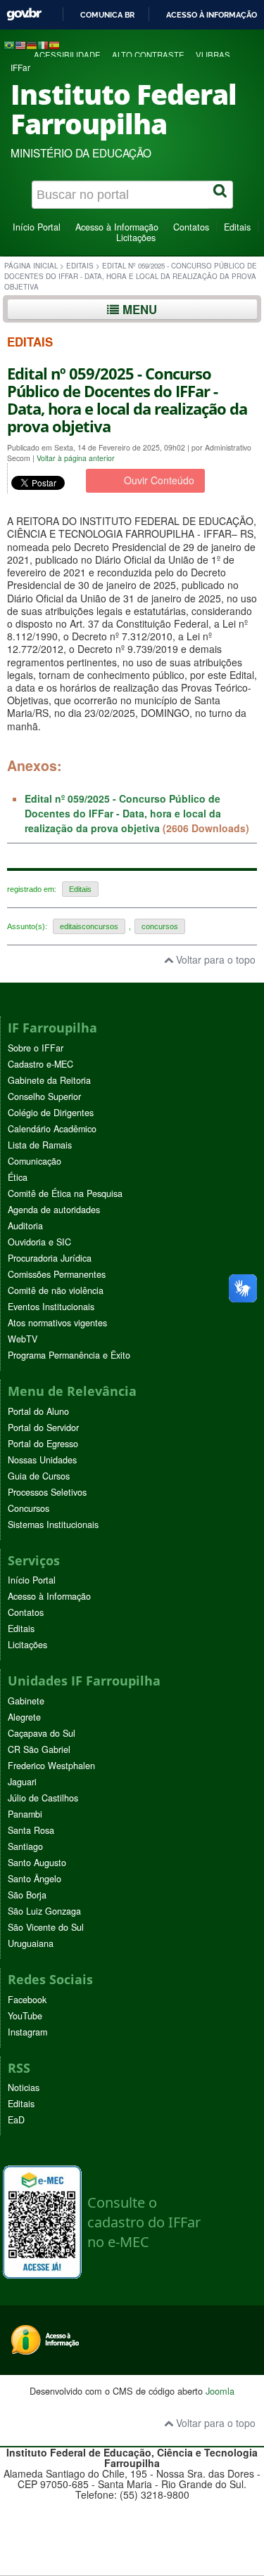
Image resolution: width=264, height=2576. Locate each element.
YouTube (25, 2016)
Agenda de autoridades (54, 1210)
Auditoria (25, 1226)
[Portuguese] (9, 44)
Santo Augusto (37, 1863)
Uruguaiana (31, 1943)
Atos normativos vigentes (57, 1323)
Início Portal (37, 227)
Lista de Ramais (40, 1145)
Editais (237, 227)
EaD (16, 2120)
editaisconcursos (89, 926)
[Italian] (43, 44)
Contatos (191, 227)
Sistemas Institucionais (53, 1525)
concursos (160, 926)
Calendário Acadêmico (52, 1129)
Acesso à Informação (117, 227)
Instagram (27, 2032)
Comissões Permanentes (57, 1274)
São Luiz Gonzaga (44, 1911)
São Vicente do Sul (46, 1927)
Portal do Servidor (43, 1428)
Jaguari (22, 1782)
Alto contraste (148, 55)
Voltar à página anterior (76, 458)
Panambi (25, 1814)
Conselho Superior (44, 1096)
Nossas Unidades (42, 1460)
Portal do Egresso (43, 1444)
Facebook (27, 2000)
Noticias (24, 2088)
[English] (20, 44)
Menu (138, 309)
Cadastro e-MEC (40, 1064)
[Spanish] (54, 44)
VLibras (213, 55)
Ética (18, 1177)
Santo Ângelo (34, 1879)
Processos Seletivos (47, 1492)
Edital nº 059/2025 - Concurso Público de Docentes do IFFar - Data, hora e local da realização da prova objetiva (123, 813)
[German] (32, 44)
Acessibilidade (67, 55)
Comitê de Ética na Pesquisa (65, 1193)
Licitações (136, 238)
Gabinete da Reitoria (49, 1080)
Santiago (25, 1846)
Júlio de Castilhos (43, 1798)
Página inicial (31, 266)
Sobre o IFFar (36, 1048)
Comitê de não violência (56, 1290)
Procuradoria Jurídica (50, 1258)
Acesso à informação (212, 15)
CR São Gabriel (39, 1749)
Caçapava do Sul (42, 1733)
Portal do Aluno (38, 1411)
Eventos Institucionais (51, 1307)
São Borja (27, 1895)
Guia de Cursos (39, 1476)
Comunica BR (107, 15)
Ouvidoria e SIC (39, 1242)
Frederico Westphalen (51, 1766)
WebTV (23, 1339)
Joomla (220, 2391)
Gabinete (26, 1701)
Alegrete (24, 1717)
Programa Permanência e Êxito (69, 1355)
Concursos (29, 1508)
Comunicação (34, 1161)
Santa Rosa (31, 1830)
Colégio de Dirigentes (51, 1113)
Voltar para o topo (214, 959)
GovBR (24, 14)
